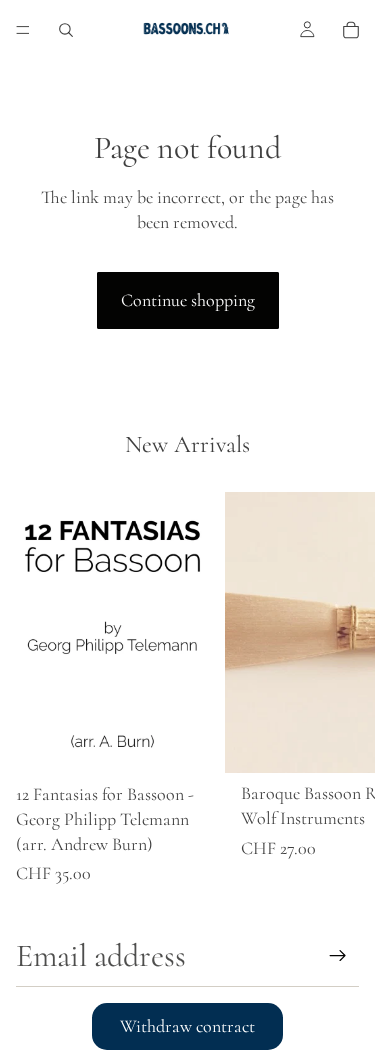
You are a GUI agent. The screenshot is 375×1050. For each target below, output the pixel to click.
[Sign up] (338, 956)
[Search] (66, 30)
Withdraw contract (187, 1026)
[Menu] (23, 30)
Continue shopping (188, 300)
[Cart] (351, 30)
